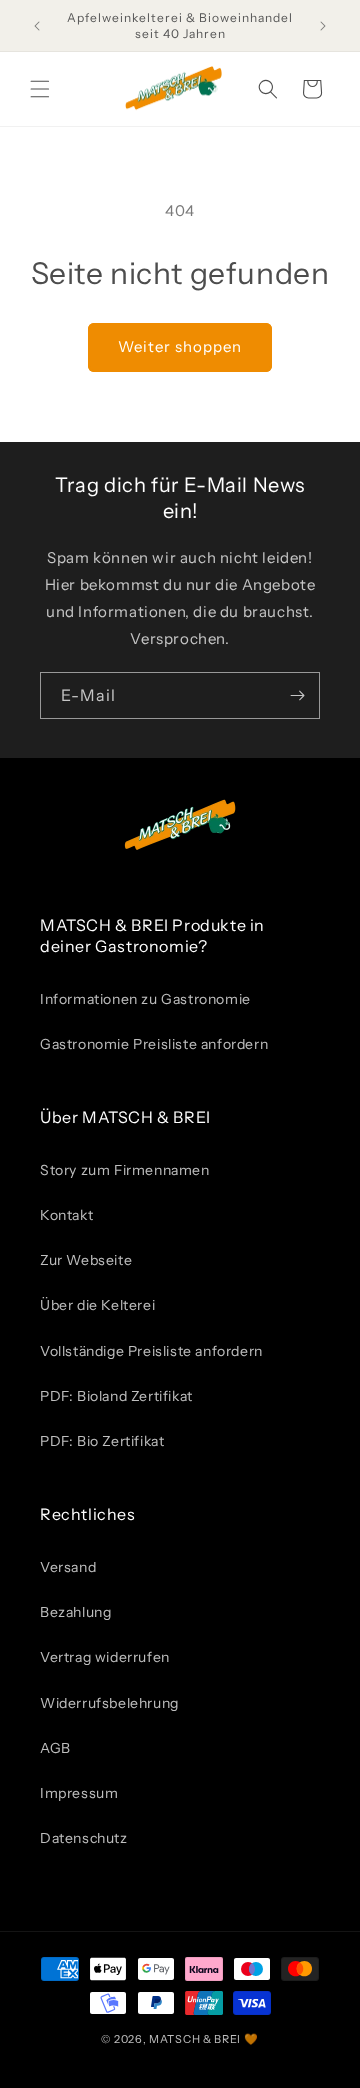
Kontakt (66, 1215)
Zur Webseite (86, 1260)
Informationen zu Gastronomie (145, 999)
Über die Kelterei (97, 1305)
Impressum (79, 1793)
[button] (40, 89)
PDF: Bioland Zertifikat (116, 1396)
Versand (68, 1567)
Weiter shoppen (180, 346)
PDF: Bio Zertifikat (102, 1441)
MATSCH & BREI (195, 2039)
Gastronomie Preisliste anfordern (154, 1044)
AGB (55, 1748)
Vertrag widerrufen (105, 1657)
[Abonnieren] (297, 695)
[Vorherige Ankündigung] (37, 26)
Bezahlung (75, 1612)
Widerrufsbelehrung (109, 1703)
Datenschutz (84, 1838)
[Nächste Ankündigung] (323, 26)
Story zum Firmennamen (125, 1170)
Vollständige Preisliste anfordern (151, 1351)
